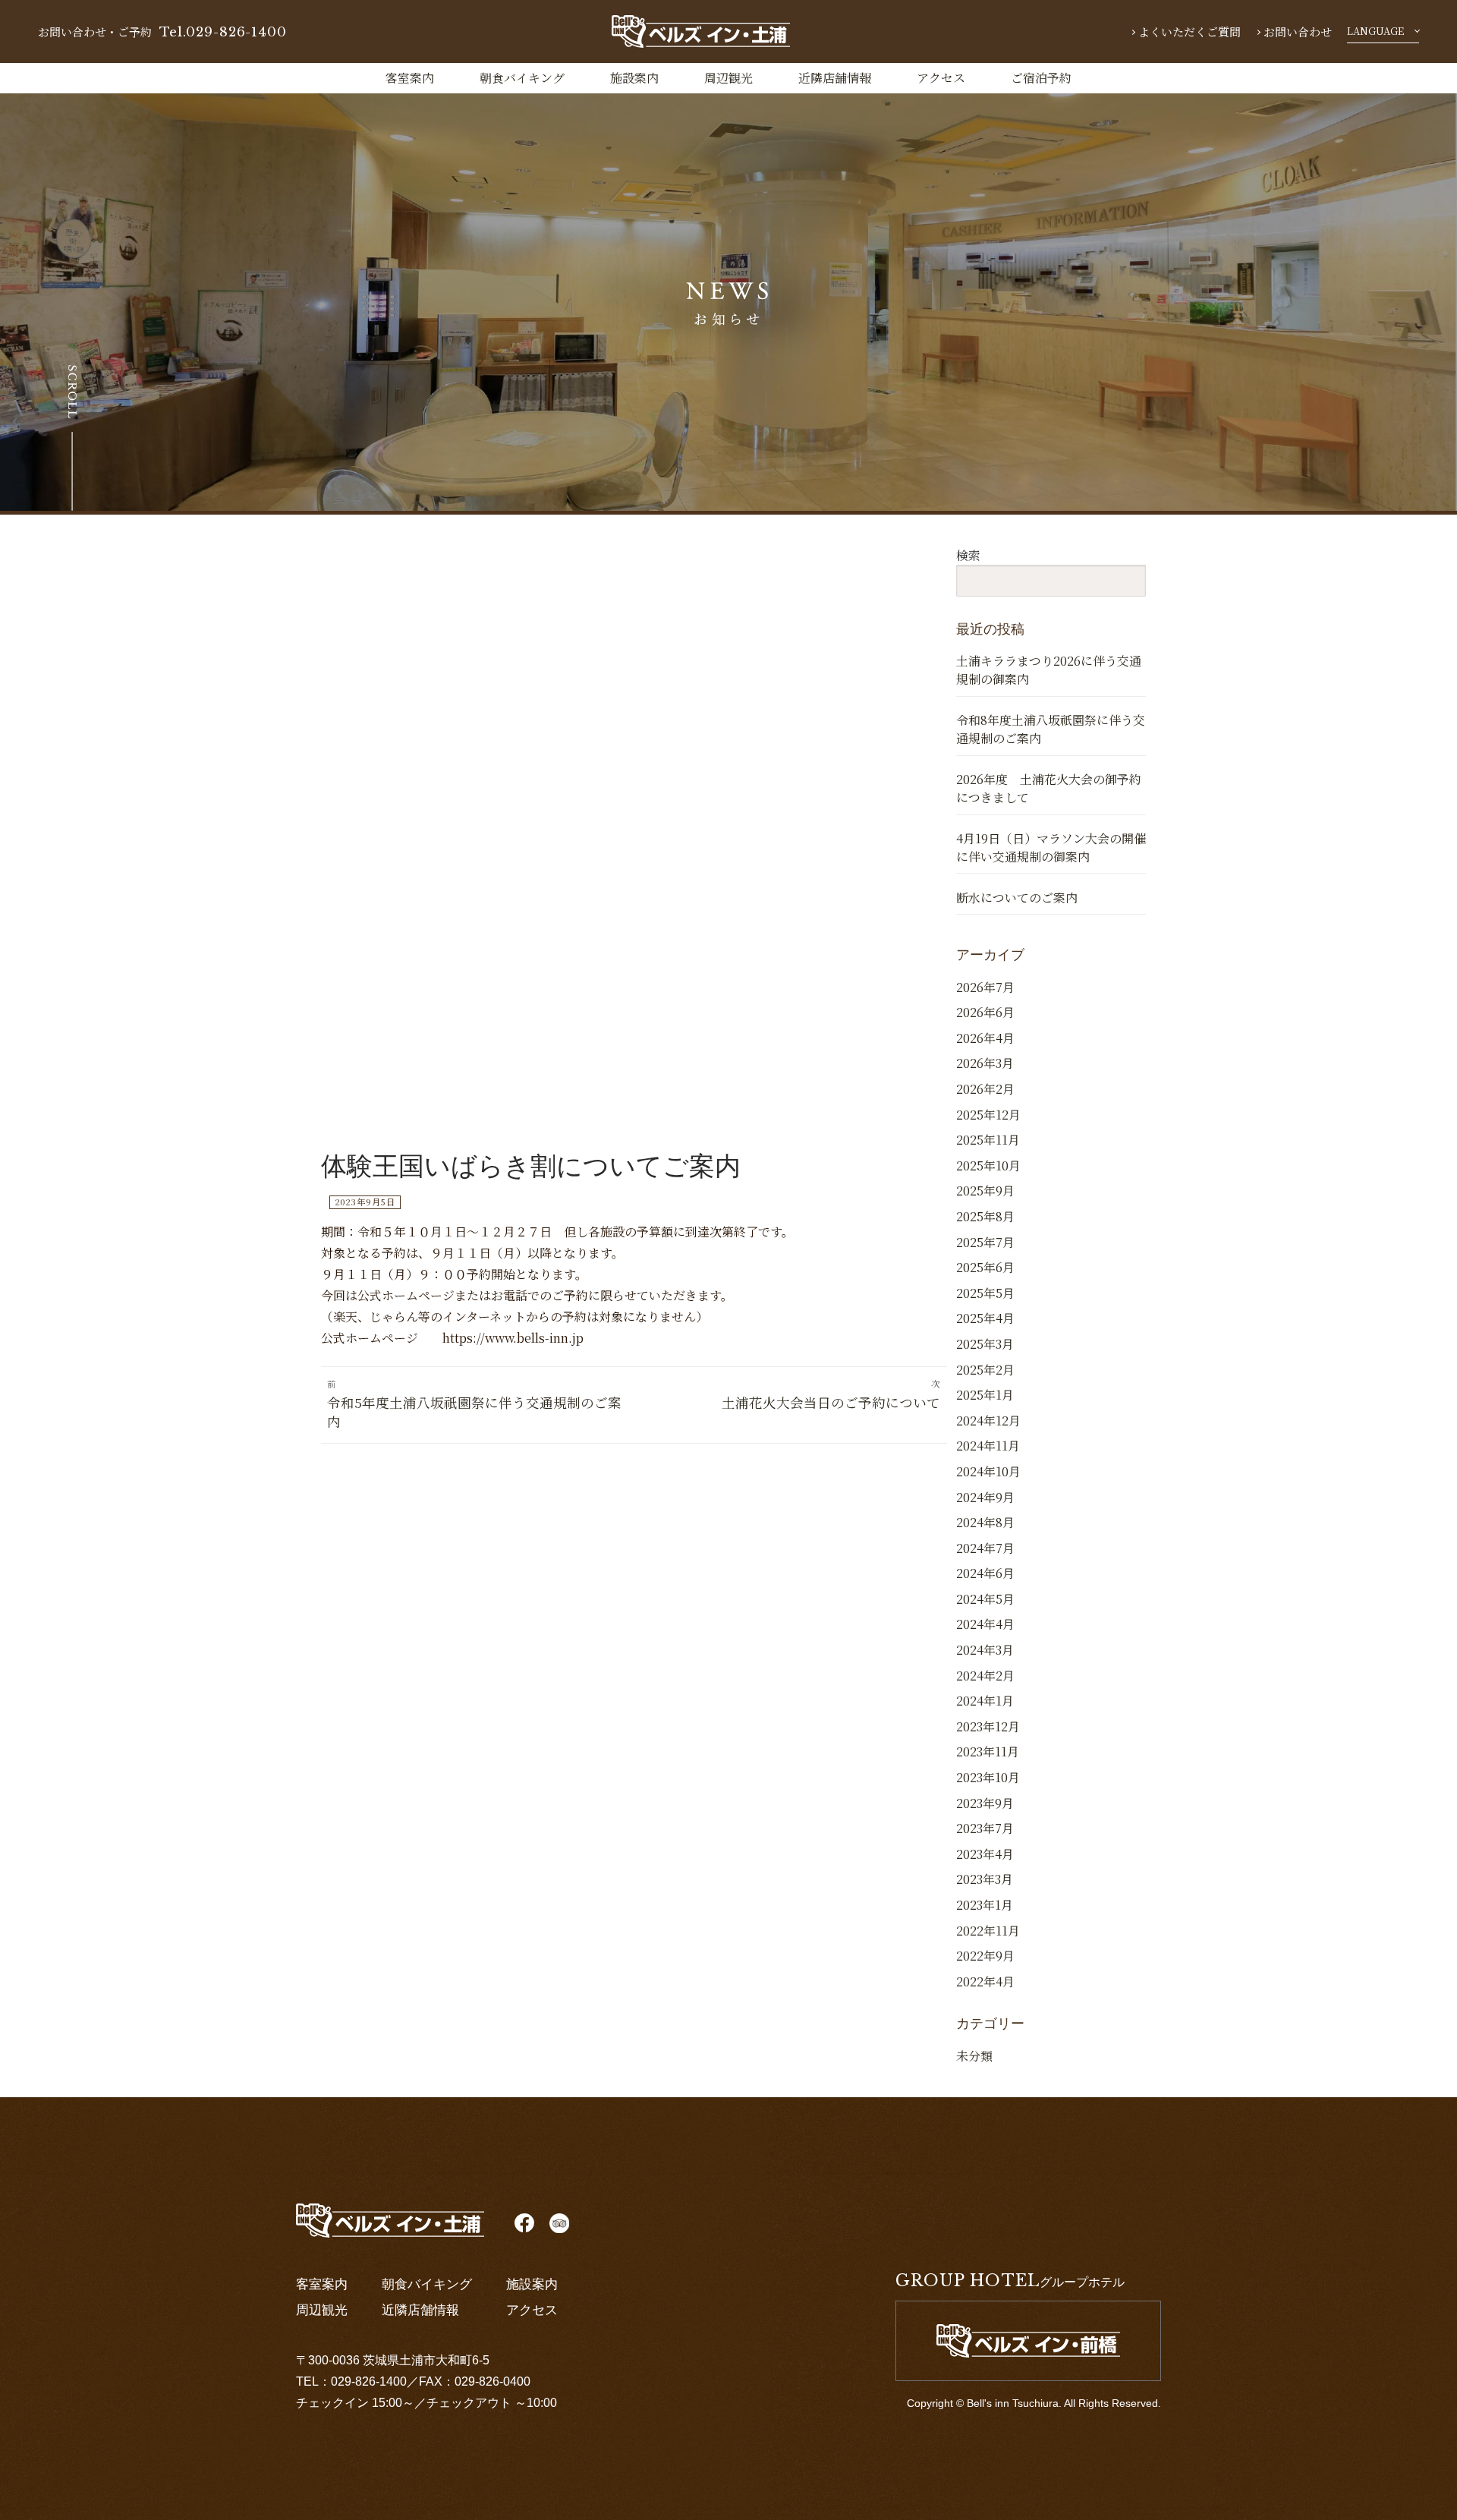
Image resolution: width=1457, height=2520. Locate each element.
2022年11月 (988, 1931)
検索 (968, 555)
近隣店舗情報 (835, 78)
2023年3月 (985, 1879)
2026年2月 (985, 1089)
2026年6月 (985, 1012)
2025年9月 (985, 1191)
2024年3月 (985, 1650)
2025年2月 (985, 1370)
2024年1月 (985, 1701)
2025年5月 (985, 1293)
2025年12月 (988, 1115)
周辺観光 (728, 78)
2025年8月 (985, 1216)
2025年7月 (985, 1242)
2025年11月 (988, 1140)
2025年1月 (985, 1395)
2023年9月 (985, 1803)
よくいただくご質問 (1190, 31)
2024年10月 (988, 1471)
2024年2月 (985, 1676)
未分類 (974, 2056)
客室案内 (410, 78)
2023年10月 (988, 1777)
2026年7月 (985, 987)
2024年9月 (985, 1497)
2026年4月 (985, 1038)
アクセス (941, 78)
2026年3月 (985, 1063)
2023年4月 (985, 1854)
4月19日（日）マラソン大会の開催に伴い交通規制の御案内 (1051, 847)
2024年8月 (985, 1522)
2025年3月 (985, 1344)
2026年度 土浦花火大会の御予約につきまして (1049, 788)
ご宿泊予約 (1041, 78)
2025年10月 (988, 1165)
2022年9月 (985, 1956)
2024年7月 (985, 1548)
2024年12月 (988, 1421)
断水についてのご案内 (1017, 898)
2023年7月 (985, 1828)
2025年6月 (985, 1267)
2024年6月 (985, 1573)
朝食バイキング (522, 78)
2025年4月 (985, 1318)
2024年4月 (985, 1624)
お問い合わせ (1298, 31)
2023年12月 (988, 1726)
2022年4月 (985, 1981)
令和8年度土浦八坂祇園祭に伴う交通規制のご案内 (1051, 729)
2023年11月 (988, 1751)
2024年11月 (988, 1446)
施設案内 (634, 78)
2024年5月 (985, 1599)
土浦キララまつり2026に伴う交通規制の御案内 (1049, 670)
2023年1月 (985, 1905)
